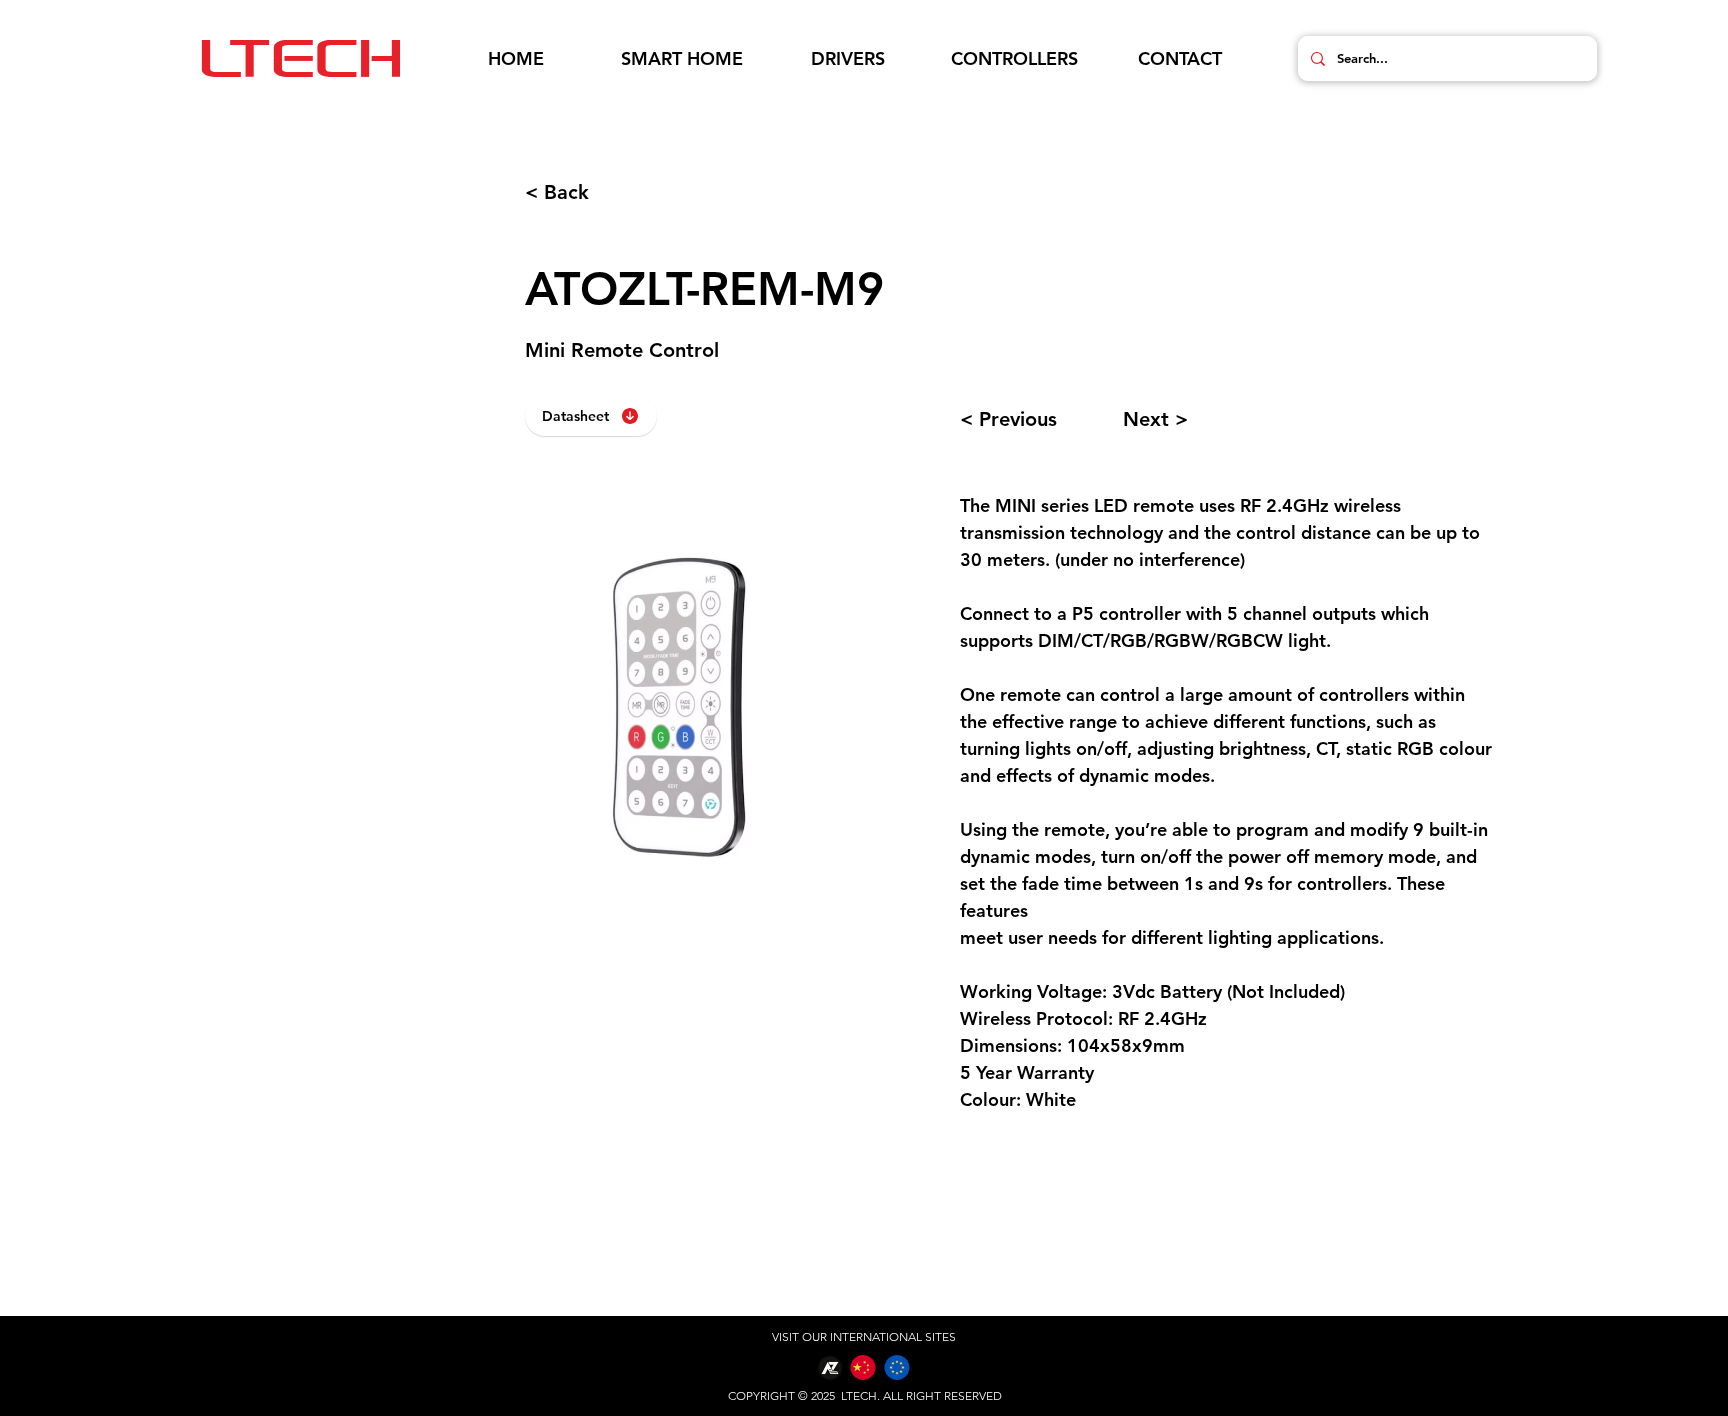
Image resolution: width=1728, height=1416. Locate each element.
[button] (682, 59)
